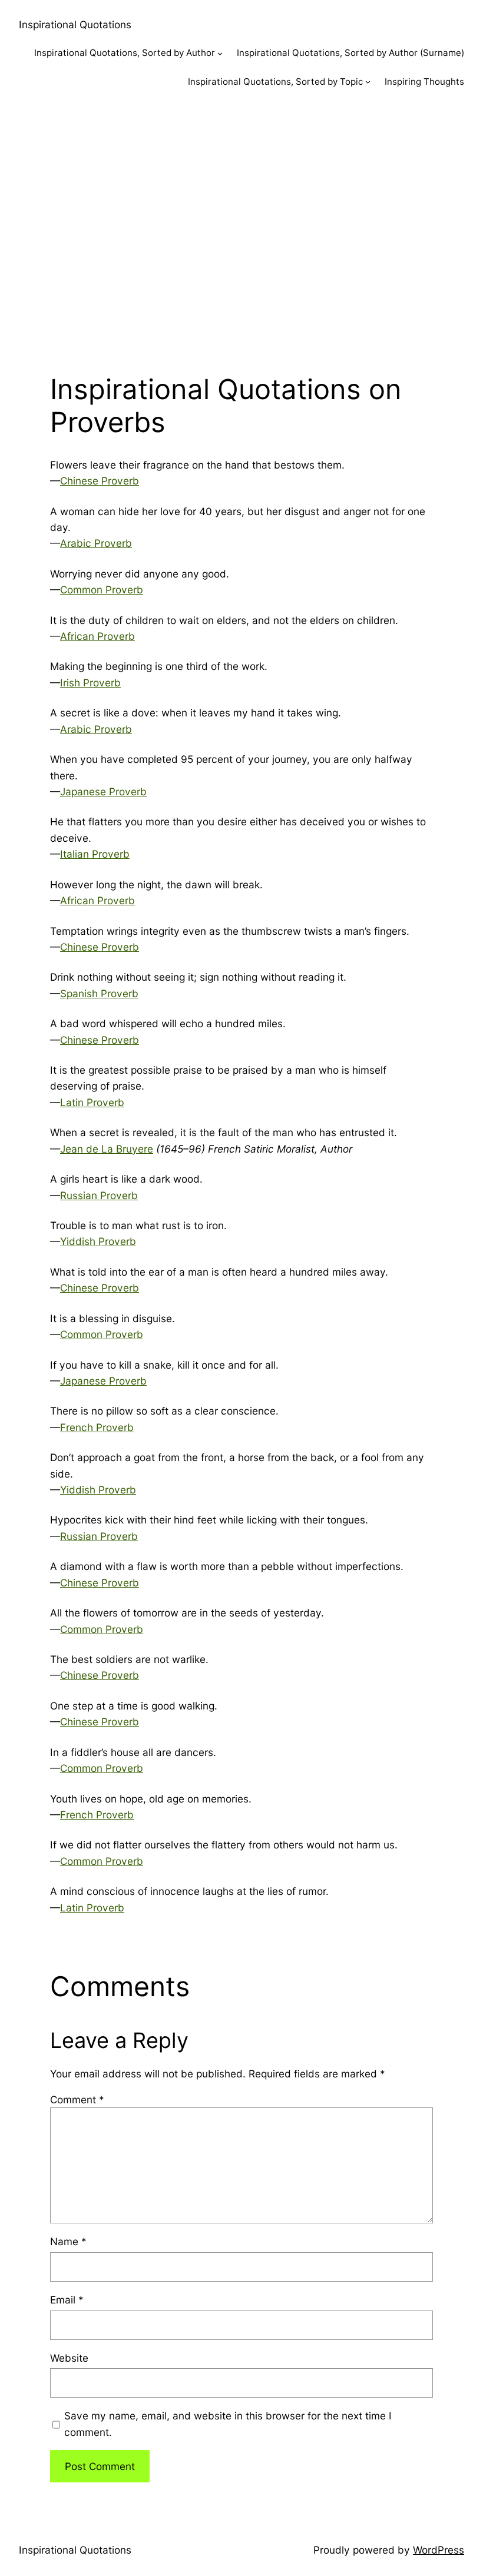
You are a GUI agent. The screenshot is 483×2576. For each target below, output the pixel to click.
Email (67, 2300)
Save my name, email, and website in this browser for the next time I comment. (228, 2424)
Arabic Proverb (96, 543)
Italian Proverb (95, 854)
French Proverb (97, 1427)
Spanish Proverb (99, 993)
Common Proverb (102, 590)
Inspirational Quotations (75, 24)
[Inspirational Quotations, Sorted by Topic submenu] (368, 82)
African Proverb (97, 636)
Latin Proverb (92, 1102)
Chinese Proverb (100, 481)
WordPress (439, 2550)
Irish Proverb (90, 683)
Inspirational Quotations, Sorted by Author (125, 53)
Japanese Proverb (103, 791)
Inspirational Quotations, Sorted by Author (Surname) (350, 53)
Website (69, 2358)
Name (68, 2241)
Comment (77, 2099)
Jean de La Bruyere (107, 1149)
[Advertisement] (241, 228)
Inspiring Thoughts (424, 82)
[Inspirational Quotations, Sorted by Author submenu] (220, 53)
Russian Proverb (99, 1195)
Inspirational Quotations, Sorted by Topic (275, 82)
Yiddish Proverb (98, 1241)
